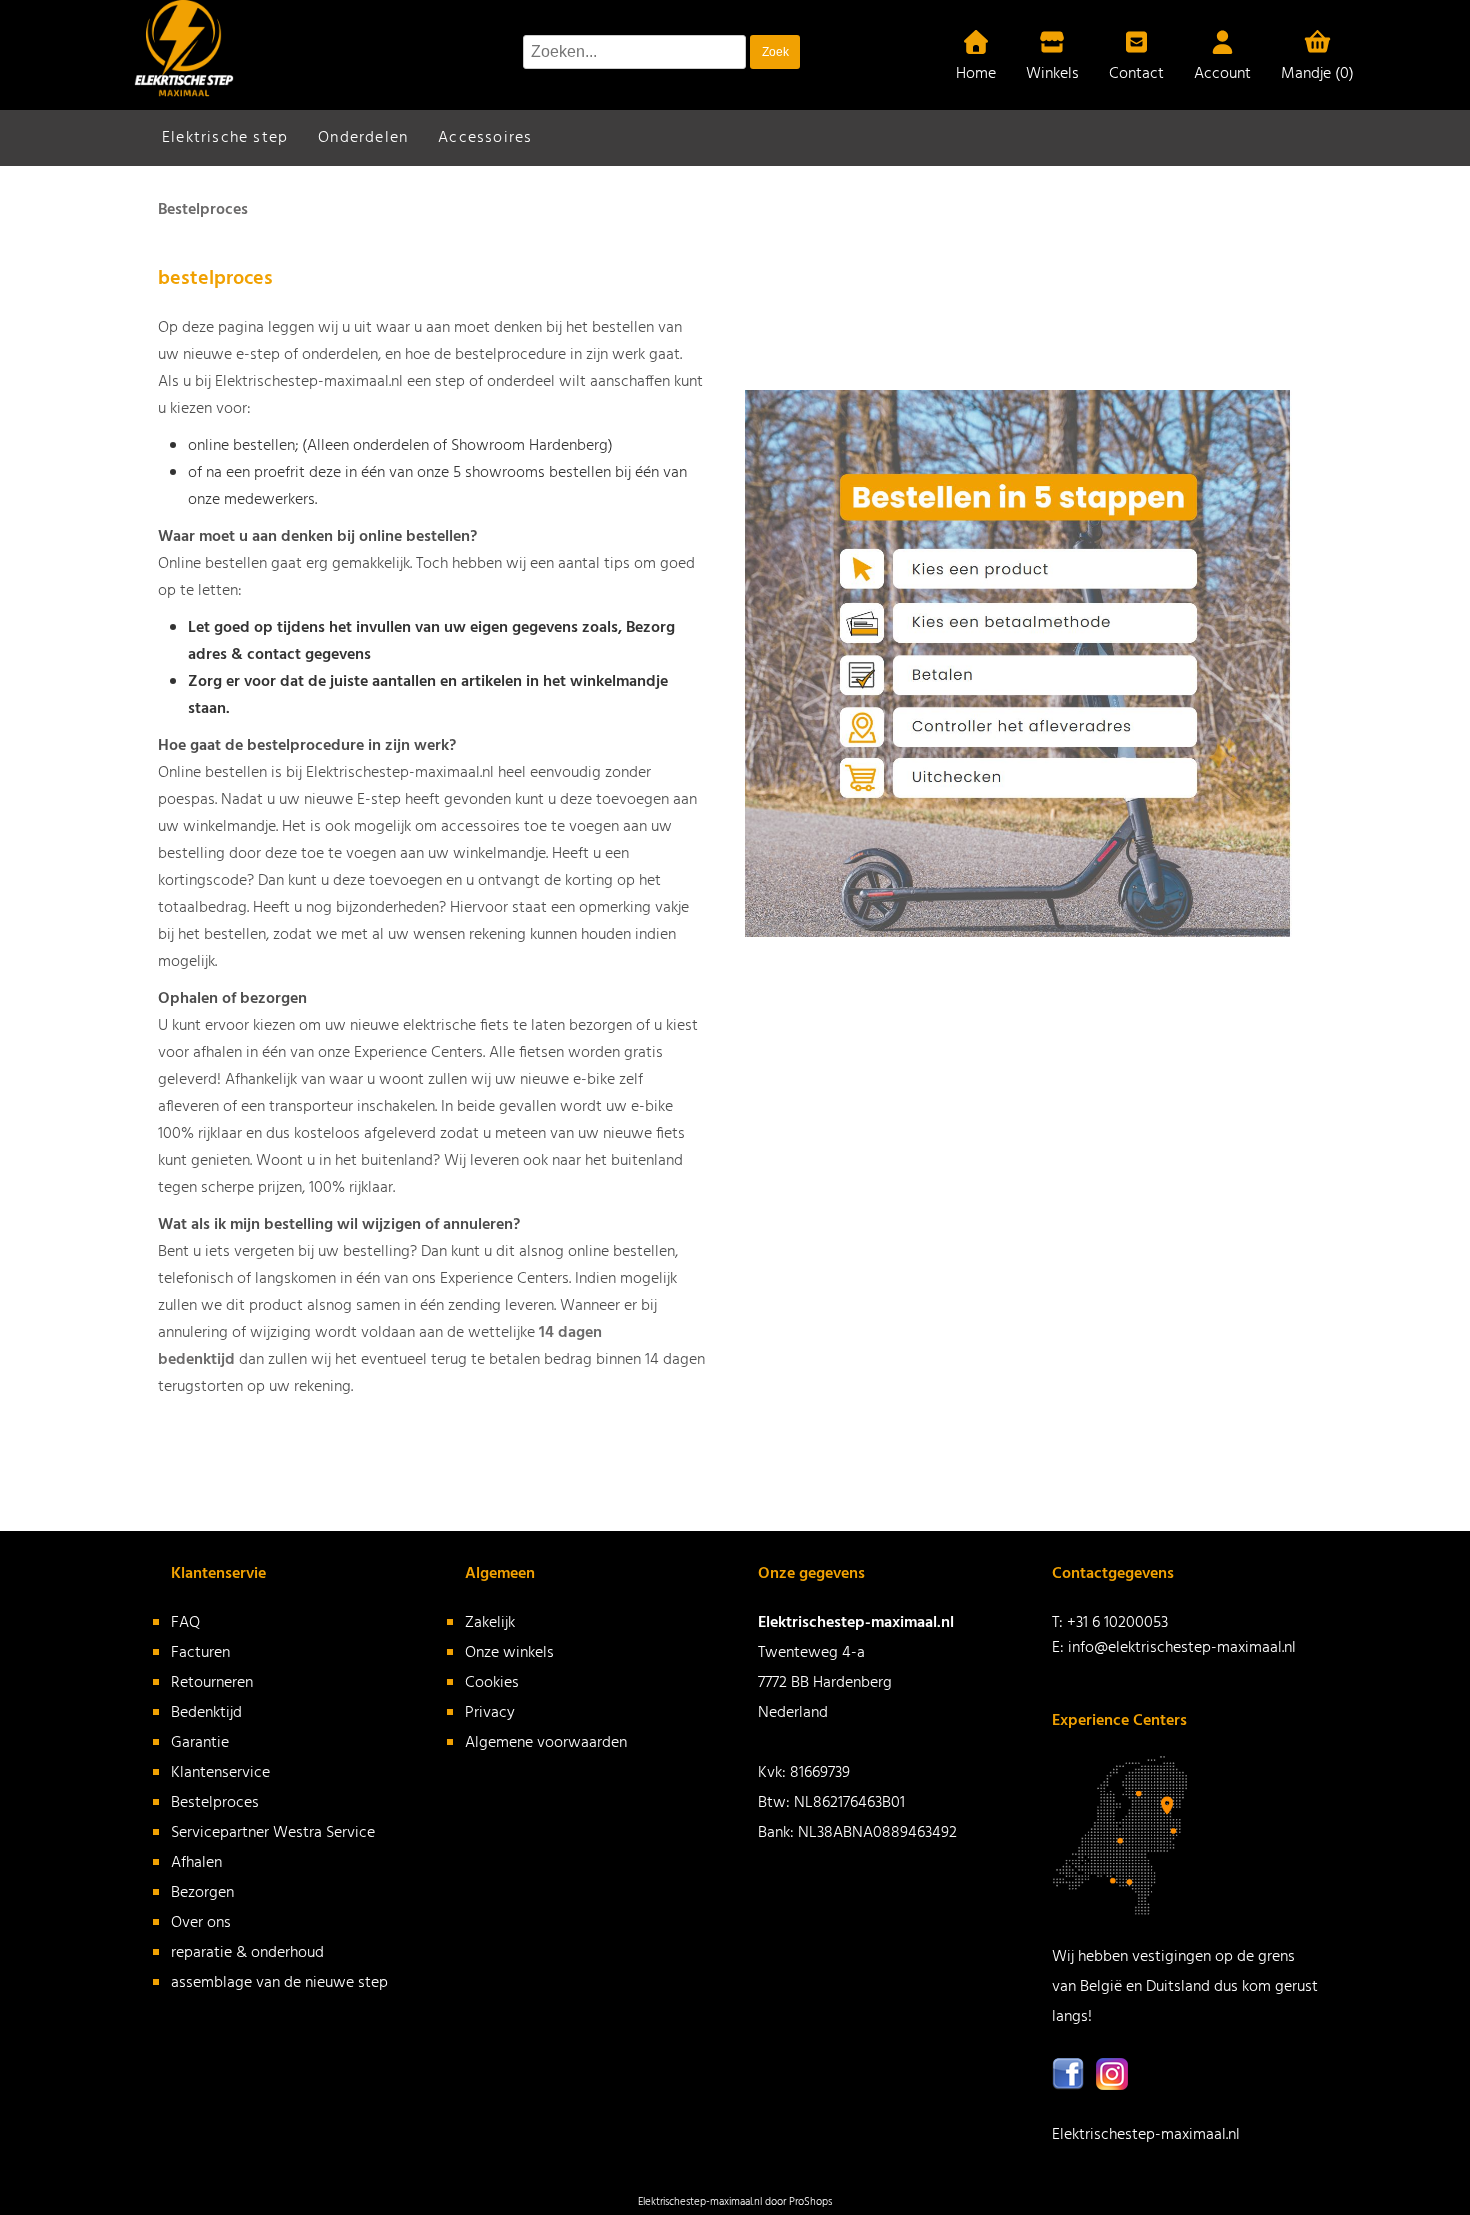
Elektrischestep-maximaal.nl (1146, 2135)
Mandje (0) (1317, 74)
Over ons (201, 1923)
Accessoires (485, 138)
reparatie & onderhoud (247, 1953)
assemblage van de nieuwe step (279, 1983)
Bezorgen (202, 1893)
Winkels (1052, 74)
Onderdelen (363, 138)
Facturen (200, 1653)
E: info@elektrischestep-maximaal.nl (1174, 1648)
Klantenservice (220, 1773)
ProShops (810, 2202)
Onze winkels (509, 1653)
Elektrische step (225, 138)
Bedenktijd (206, 1713)
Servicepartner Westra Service (273, 1833)
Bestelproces (215, 1803)
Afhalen (196, 1863)
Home (976, 74)
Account (1222, 74)
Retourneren (212, 1683)
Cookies (492, 1683)
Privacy (490, 1713)
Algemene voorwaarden (546, 1743)
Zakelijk (490, 1623)
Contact (1136, 74)
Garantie (200, 1743)
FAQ (185, 1623)
